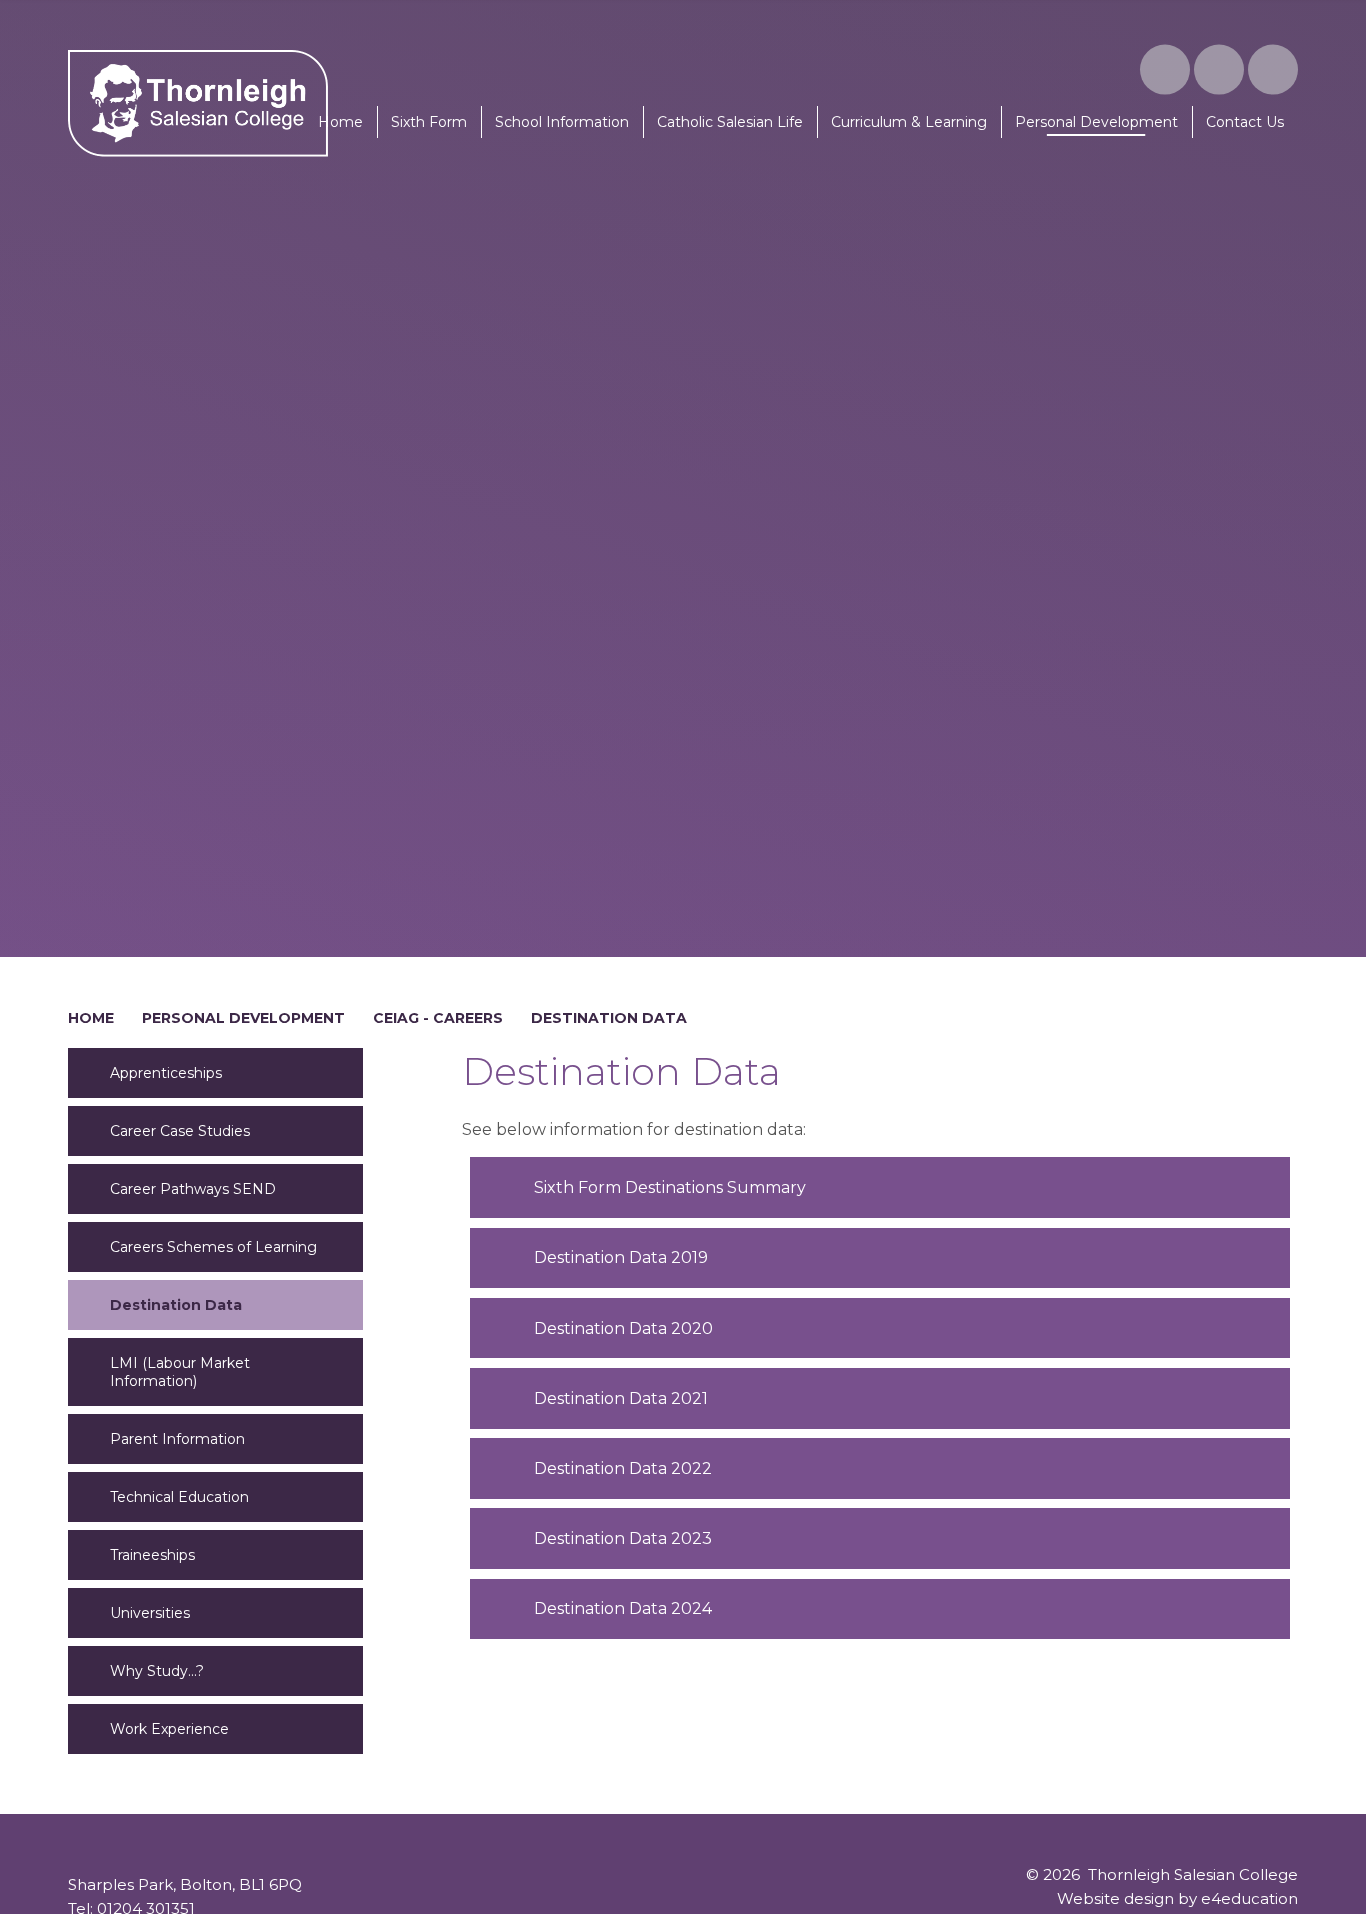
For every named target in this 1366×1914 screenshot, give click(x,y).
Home (91, 1018)
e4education (1249, 1898)
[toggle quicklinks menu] (1219, 70)
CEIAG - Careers (438, 1018)
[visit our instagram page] (1165, 70)
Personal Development (243, 1018)
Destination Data (609, 1018)
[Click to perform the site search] (1273, 70)
